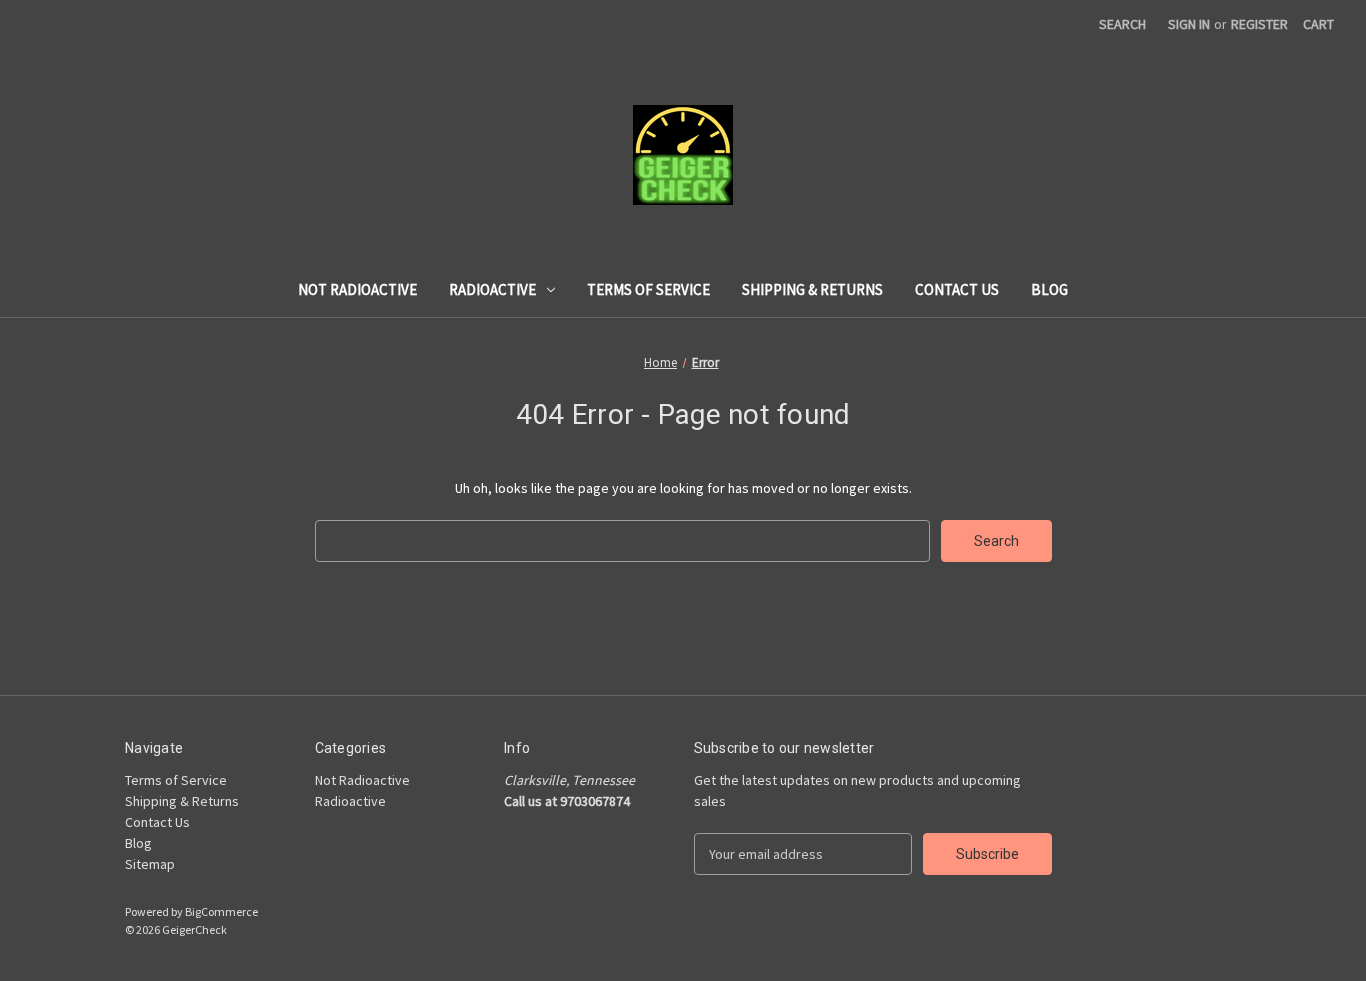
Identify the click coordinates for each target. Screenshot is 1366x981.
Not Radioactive (357, 289)
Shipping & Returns (812, 289)
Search (1122, 24)
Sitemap (150, 864)
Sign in (1189, 24)
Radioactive (492, 289)
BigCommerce (221, 911)
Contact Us (957, 289)
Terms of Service (648, 289)
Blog (1049, 289)
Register (1259, 24)
